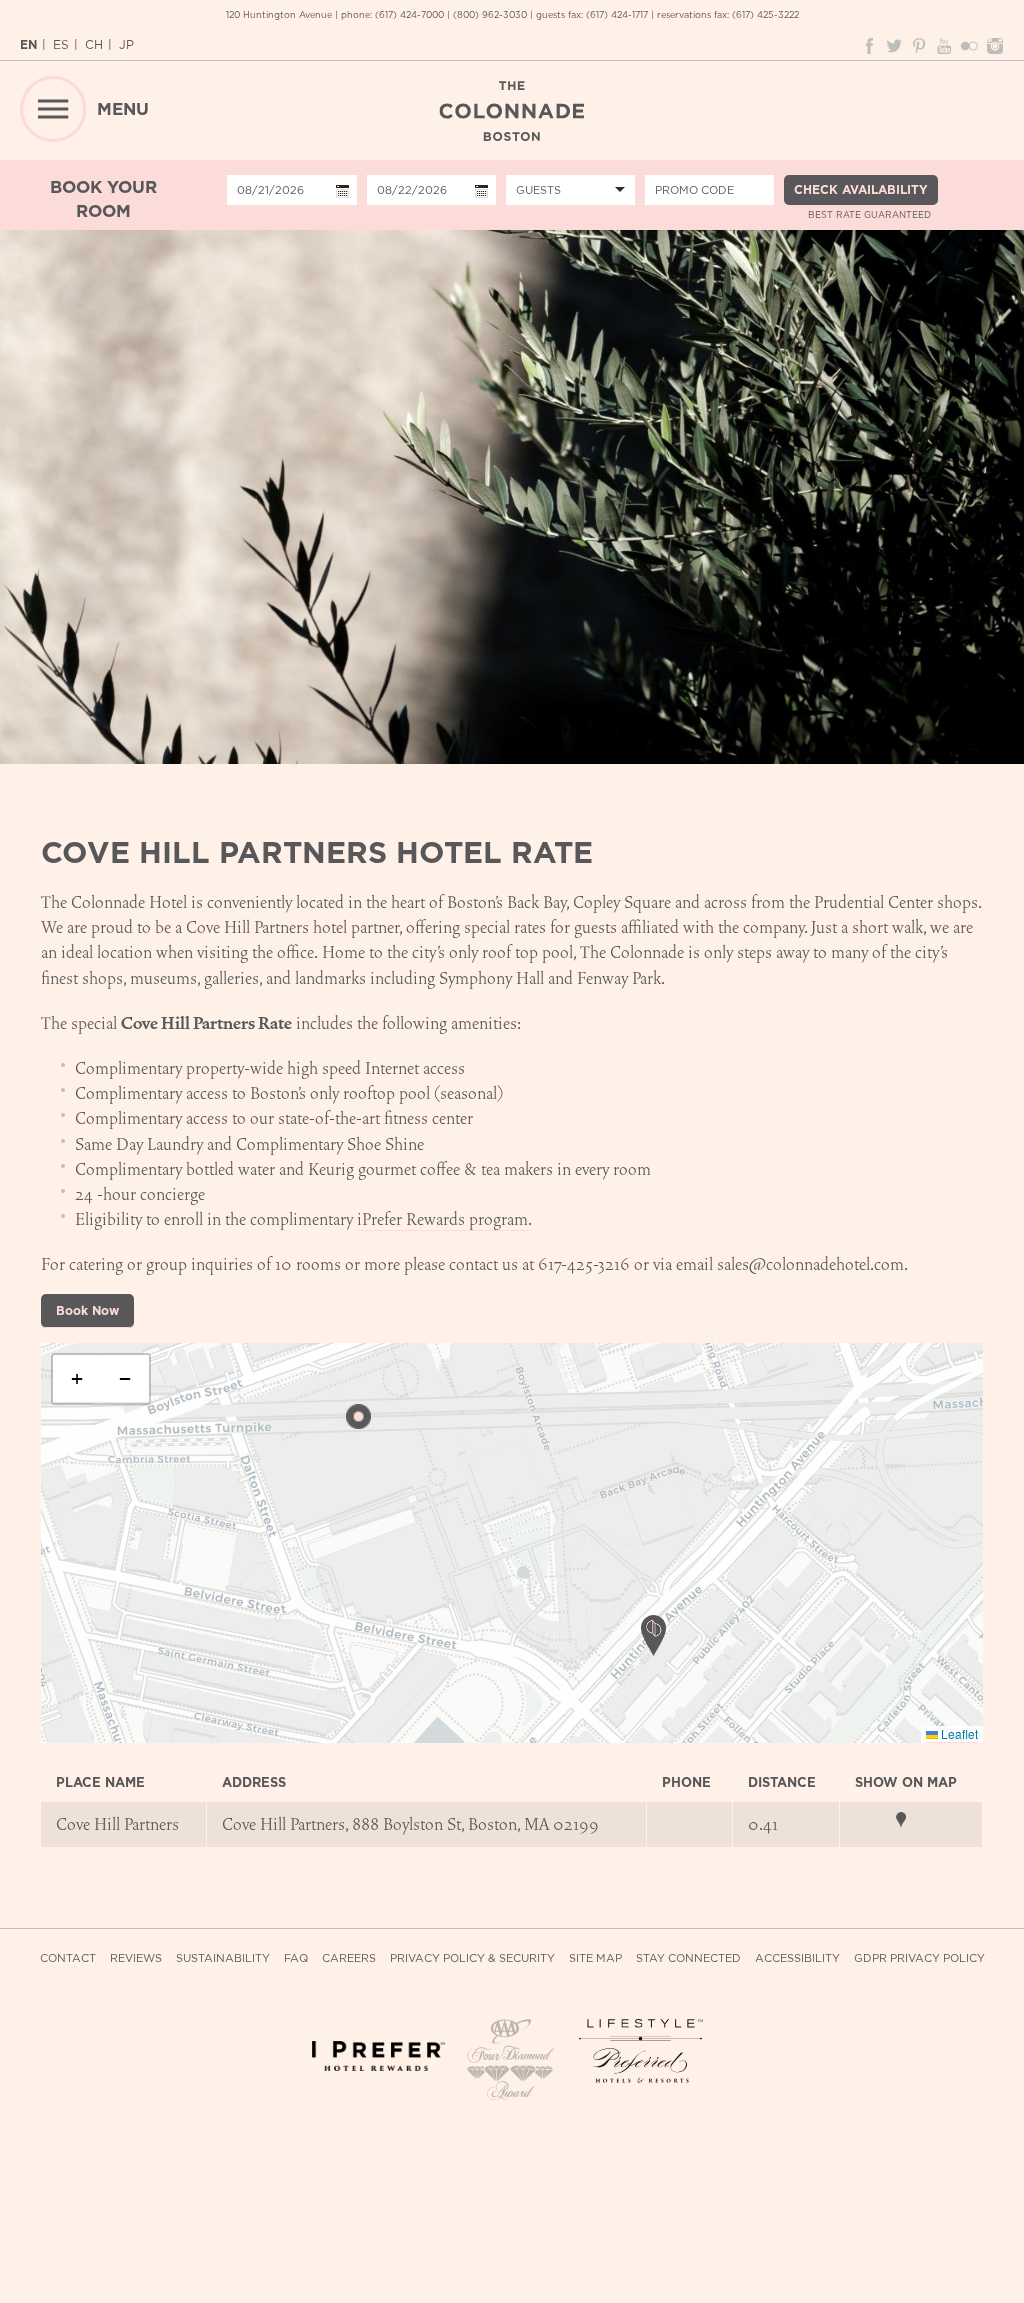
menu (123, 109)
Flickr (969, 46)
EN (28, 44)
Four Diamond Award (512, 2061)
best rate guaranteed (869, 214)
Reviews (136, 1958)
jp (126, 44)
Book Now (87, 1310)
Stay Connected (688, 1958)
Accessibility (797, 1958)
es (61, 44)
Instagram (994, 46)
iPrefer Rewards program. (444, 1219)
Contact (68, 1958)
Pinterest (919, 46)
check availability (861, 189)
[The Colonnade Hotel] (511, 111)
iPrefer (378, 2067)
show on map (911, 1820)
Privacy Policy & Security (472, 1958)
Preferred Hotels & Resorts (646, 2052)
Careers (349, 1958)
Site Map (595, 1958)
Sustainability (223, 1958)
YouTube (944, 46)
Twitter (894, 46)
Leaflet (958, 1733)
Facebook (869, 46)
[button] (358, 1416)
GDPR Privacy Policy (919, 1958)
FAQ (296, 1958)
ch (94, 44)
